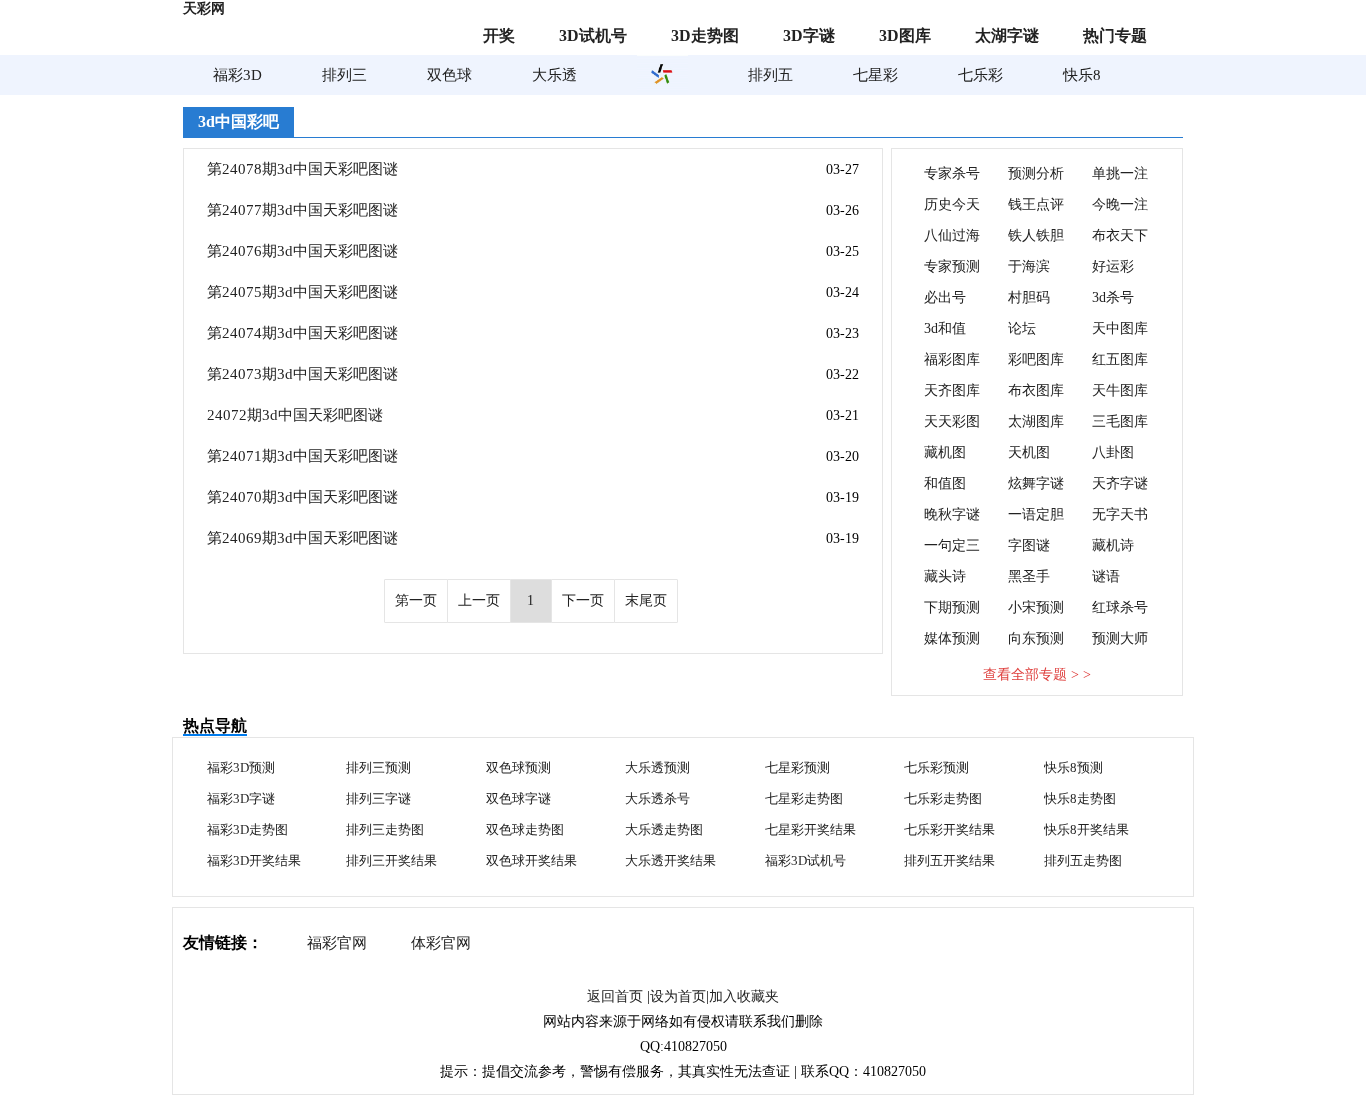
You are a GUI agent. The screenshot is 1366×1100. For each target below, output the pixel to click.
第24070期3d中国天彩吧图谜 (302, 497)
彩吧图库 (1036, 359)
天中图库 (1120, 328)
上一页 (479, 600)
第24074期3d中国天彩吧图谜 (302, 333)
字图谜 (1029, 545)
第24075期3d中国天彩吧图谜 (302, 292)
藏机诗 (1113, 545)
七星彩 (875, 75)
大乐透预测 (657, 767)
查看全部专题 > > (1037, 674)
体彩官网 (441, 943)
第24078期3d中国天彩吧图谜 (302, 169)
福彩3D (237, 75)
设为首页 (678, 996)
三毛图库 (1120, 421)
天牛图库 (1120, 390)
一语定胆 (1036, 514)
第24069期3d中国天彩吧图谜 (302, 538)
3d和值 (945, 328)
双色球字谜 (518, 798)
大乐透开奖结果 (670, 860)
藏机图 (945, 452)
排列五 (770, 75)
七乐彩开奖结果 (949, 829)
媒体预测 (952, 638)
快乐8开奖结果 (1086, 829)
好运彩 (1113, 266)
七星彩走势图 (804, 798)
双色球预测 (518, 767)
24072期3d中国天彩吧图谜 (295, 415)
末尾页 (646, 600)
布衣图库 (1036, 390)
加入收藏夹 (744, 996)
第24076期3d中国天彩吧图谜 (302, 251)
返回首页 (615, 996)
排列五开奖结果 (949, 860)
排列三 (344, 75)
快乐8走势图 (1080, 798)
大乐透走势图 (664, 829)
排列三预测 (378, 767)
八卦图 (1113, 452)
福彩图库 (952, 359)
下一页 (583, 600)
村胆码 (1029, 297)
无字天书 (1120, 514)
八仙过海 (952, 235)
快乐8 (1082, 75)
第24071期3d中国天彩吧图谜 (302, 456)
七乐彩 (980, 75)
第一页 (416, 600)
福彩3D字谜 (241, 798)
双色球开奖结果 (531, 860)
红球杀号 (1120, 607)
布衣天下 (1120, 235)
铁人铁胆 (1036, 235)
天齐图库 (952, 390)
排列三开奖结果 (391, 860)
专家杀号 (952, 173)
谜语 (1106, 576)
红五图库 (1120, 359)
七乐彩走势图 (943, 798)
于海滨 (1029, 266)
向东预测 (1036, 638)
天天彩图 (952, 421)
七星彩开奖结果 (810, 829)
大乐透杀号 (657, 798)
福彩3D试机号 (805, 860)
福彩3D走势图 (247, 829)
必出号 (945, 297)
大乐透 (554, 75)
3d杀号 (1113, 297)
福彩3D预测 (241, 767)
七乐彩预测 (936, 767)
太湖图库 (1036, 421)
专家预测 (952, 266)
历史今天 (952, 204)
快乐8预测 (1073, 767)
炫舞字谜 (1036, 483)
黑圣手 (1029, 576)
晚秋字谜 (952, 514)
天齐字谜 (1120, 483)
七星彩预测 (797, 767)
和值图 (945, 483)
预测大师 (1120, 638)
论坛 (1022, 328)
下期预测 (952, 607)
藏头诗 (945, 576)
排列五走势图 (1083, 860)
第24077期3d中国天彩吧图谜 (302, 210)
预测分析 (1036, 173)
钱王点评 (1036, 204)
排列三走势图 (385, 829)
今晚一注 (1120, 204)
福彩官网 (337, 943)
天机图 (1029, 452)
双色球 (449, 75)
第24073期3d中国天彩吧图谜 (302, 374)
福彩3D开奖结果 (254, 860)
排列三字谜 (378, 798)
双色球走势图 (525, 829)
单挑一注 (1120, 173)
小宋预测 (1036, 607)
